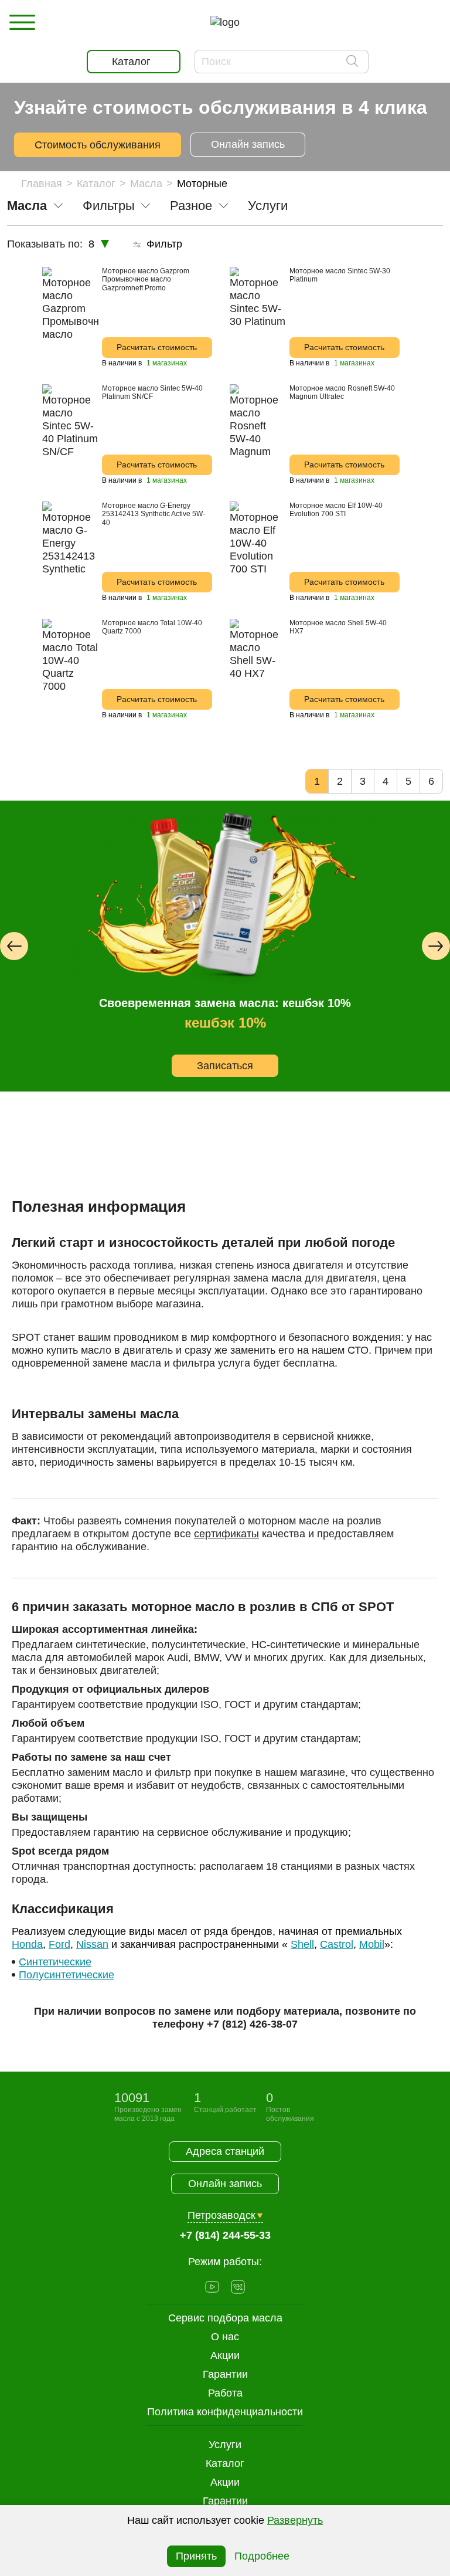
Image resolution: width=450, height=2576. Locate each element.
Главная (42, 184)
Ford (59, 1944)
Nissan (92, 1944)
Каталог (96, 184)
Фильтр (164, 244)
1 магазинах (166, 363)
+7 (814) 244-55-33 (225, 2235)
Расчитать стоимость (157, 347)
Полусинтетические (67, 1975)
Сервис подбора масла (225, 2318)
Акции (225, 2482)
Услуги (225, 2445)
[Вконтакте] (238, 2288)
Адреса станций (225, 2151)
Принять (196, 2556)
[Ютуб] (212, 2288)
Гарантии (225, 2501)
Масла (146, 184)
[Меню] (22, 22)
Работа (225, 2393)
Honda (27, 1944)
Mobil (372, 1944)
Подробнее (262, 2556)
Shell (302, 1944)
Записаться (225, 1066)
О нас (225, 2337)
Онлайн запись (248, 144)
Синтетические (55, 1962)
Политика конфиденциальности (225, 2412)
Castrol (337, 1944)
